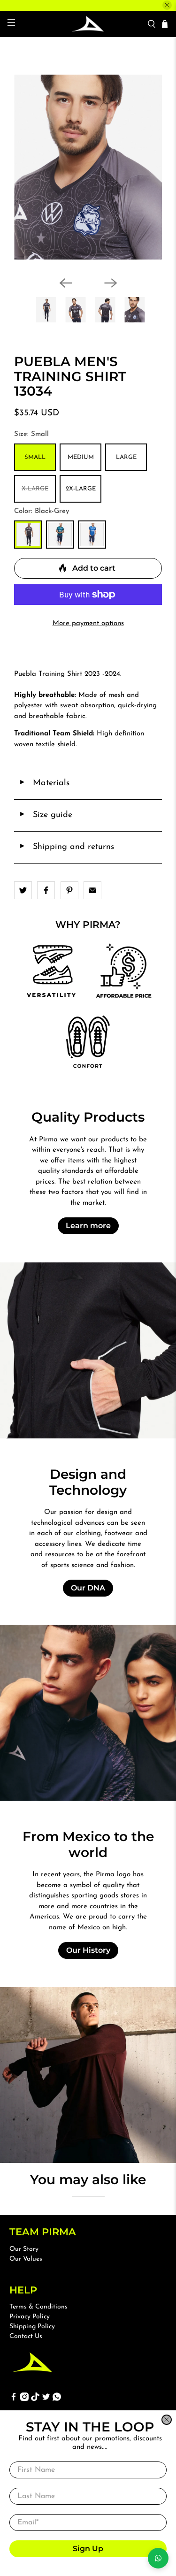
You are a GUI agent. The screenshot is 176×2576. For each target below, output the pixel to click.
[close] (167, 2420)
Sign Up (88, 2549)
